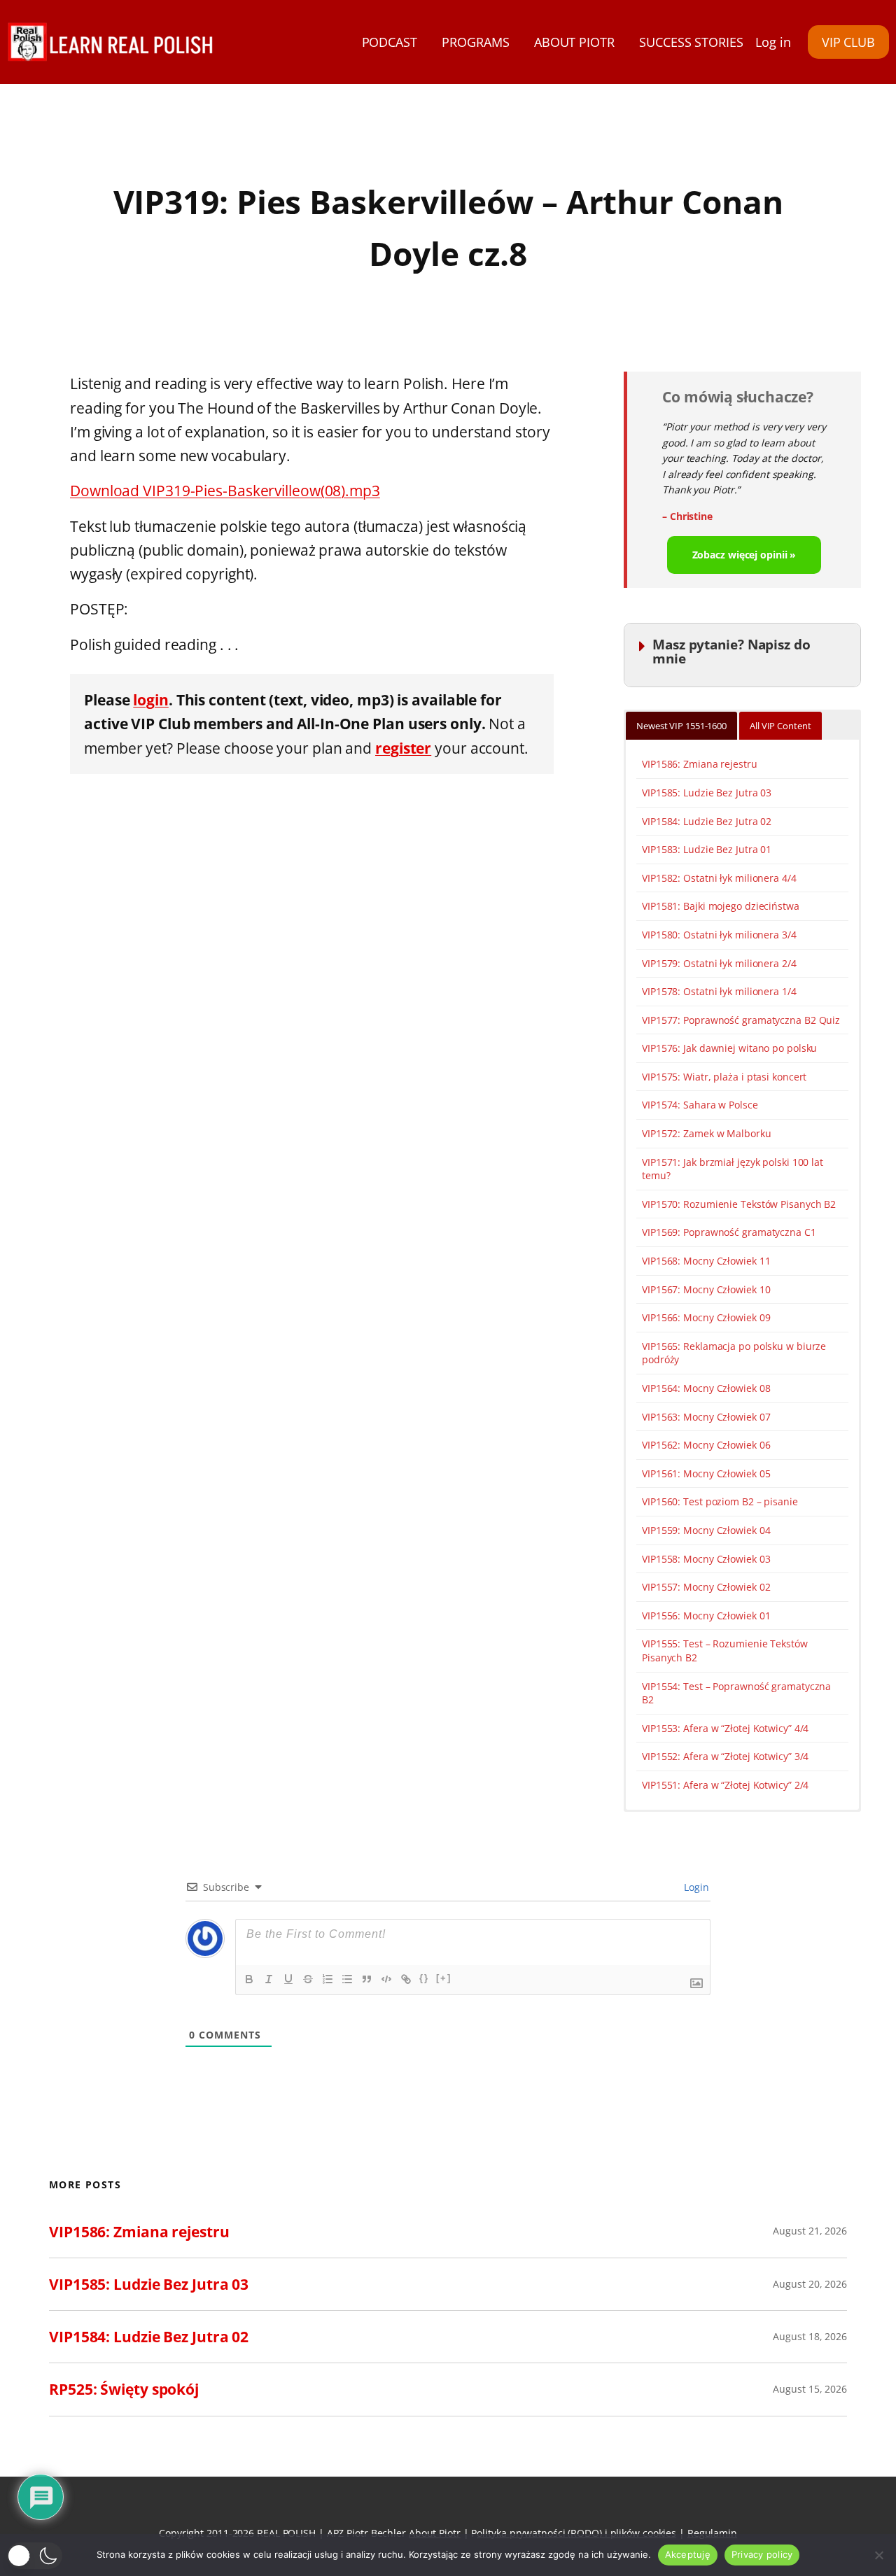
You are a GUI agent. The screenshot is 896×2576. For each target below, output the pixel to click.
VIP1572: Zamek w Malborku (707, 1133)
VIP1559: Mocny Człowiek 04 (706, 1530)
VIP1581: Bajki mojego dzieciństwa (721, 906)
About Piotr (435, 2533)
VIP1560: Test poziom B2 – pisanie (720, 1501)
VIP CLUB (848, 42)
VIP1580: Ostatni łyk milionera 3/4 (719, 935)
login (151, 699)
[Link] (406, 1979)
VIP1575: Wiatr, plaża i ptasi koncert (724, 1077)
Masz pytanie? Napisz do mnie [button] (731, 651)
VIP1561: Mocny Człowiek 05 (706, 1473)
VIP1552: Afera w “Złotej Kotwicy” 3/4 (725, 1756)
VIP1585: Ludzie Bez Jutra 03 (707, 793)
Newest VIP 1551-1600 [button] (681, 726)
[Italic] (269, 1979)
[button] (35, 2556)
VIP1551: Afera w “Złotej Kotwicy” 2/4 (725, 1785)
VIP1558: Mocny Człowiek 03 (706, 1559)
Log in (773, 42)
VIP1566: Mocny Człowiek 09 (706, 1317)
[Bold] (249, 1979)
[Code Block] (386, 1979)
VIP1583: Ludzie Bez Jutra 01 (707, 849)
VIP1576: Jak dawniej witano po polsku (729, 1048)
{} (424, 1978)
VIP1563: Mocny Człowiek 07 (706, 1417)
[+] (444, 1978)
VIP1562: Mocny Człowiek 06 (706, 1445)
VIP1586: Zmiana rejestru (700, 764)
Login (695, 1887)
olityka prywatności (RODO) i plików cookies (576, 2533)
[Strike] (308, 1979)
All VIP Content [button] (780, 726)
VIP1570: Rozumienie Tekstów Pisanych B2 (739, 1204)
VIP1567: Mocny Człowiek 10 (706, 1289)
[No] (878, 2555)
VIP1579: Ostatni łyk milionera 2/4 (719, 963)
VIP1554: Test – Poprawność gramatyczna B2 (736, 1693)
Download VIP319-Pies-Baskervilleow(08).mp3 (225, 490)
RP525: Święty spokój (124, 2389)
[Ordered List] (328, 1979)
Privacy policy (762, 2554)
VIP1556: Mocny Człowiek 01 (706, 1616)
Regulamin (712, 2533)
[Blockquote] (367, 1979)
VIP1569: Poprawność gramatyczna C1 (729, 1232)
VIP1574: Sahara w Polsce (700, 1105)
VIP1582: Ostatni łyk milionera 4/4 (719, 878)
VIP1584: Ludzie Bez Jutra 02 (707, 821)
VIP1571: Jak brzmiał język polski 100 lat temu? (733, 1169)
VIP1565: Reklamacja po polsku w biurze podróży (734, 1353)
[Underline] (288, 1979)
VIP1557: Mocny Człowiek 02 (706, 1587)
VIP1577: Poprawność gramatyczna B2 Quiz (741, 1020)
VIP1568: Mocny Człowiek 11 (706, 1261)
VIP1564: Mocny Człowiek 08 (706, 1388)
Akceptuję (688, 2554)
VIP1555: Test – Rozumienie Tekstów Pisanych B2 (725, 1651)
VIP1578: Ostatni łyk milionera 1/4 (719, 991)
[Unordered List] (347, 1979)
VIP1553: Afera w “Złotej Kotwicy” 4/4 (725, 1728)
